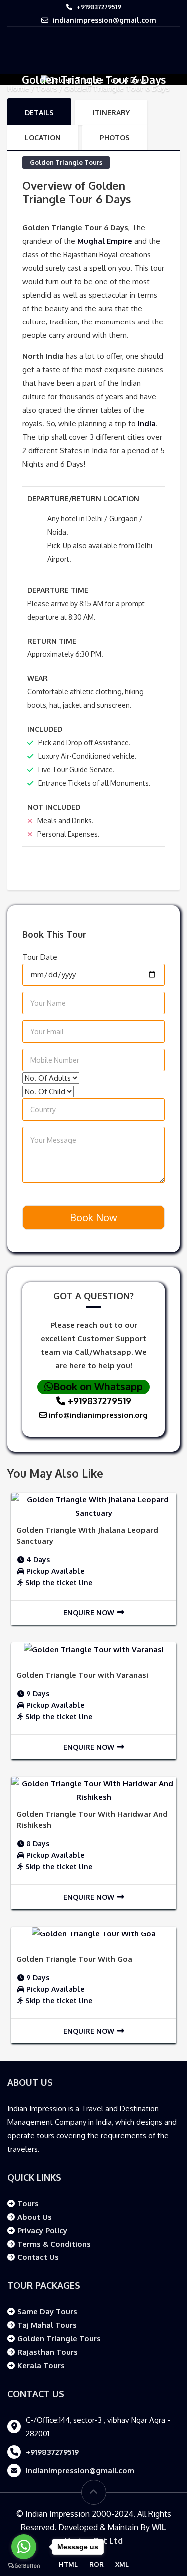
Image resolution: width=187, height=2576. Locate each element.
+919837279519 (99, 7)
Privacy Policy (42, 2230)
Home (18, 88)
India (146, 424)
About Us (35, 2217)
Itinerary (111, 113)
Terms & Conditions (54, 2244)
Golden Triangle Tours (66, 162)
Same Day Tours (47, 2312)
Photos (115, 138)
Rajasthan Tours (48, 2352)
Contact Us (38, 2257)
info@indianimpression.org (97, 1415)
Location (43, 138)
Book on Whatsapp (98, 1386)
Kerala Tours (41, 2366)
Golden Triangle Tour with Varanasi (82, 1675)
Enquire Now (89, 1613)
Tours (47, 88)
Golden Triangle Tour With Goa (74, 1959)
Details (39, 113)
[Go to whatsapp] (24, 2547)
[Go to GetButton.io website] (24, 2566)
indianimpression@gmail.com (104, 20)
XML (122, 2564)
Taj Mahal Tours (47, 2325)
